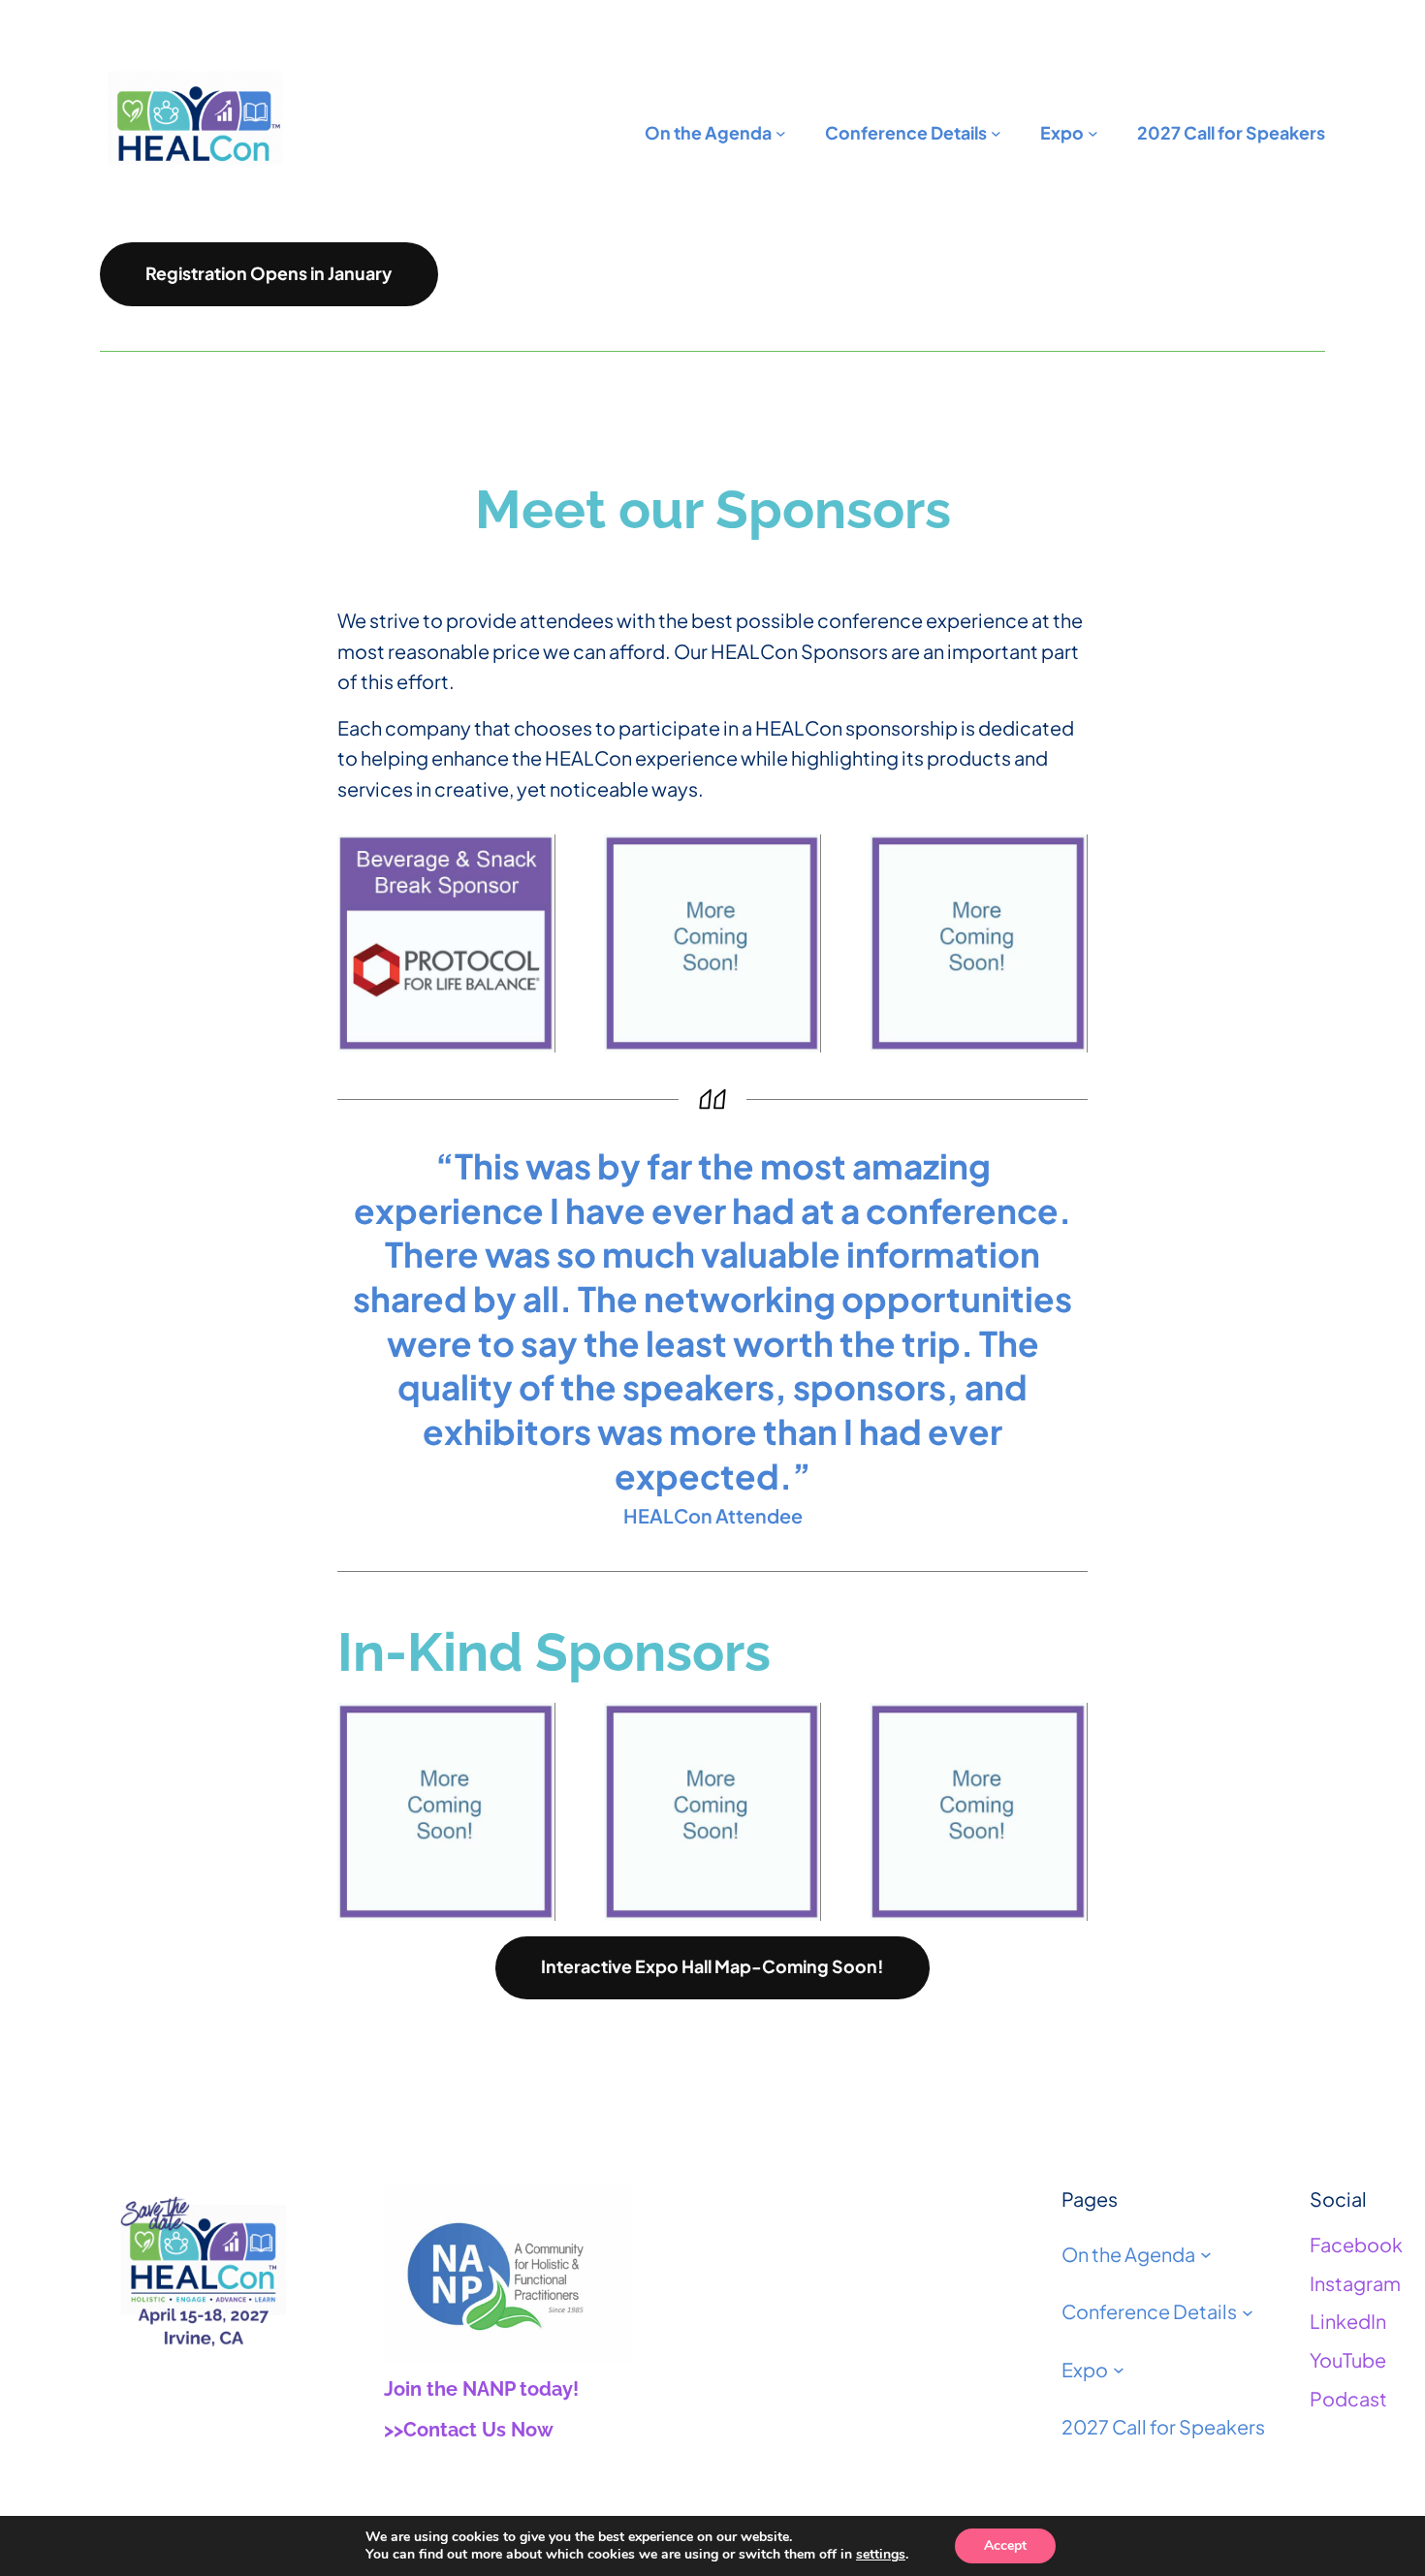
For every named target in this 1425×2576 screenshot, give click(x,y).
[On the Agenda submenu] (1206, 2254)
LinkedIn (1348, 2321)
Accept (1005, 2545)
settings (881, 2555)
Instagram (1355, 2283)
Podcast (1348, 2398)
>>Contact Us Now (469, 2430)
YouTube (1348, 2359)
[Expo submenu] (1119, 2370)
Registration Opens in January (269, 273)
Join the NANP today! (481, 2389)
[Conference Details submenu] (1248, 2311)
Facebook (1356, 2244)
